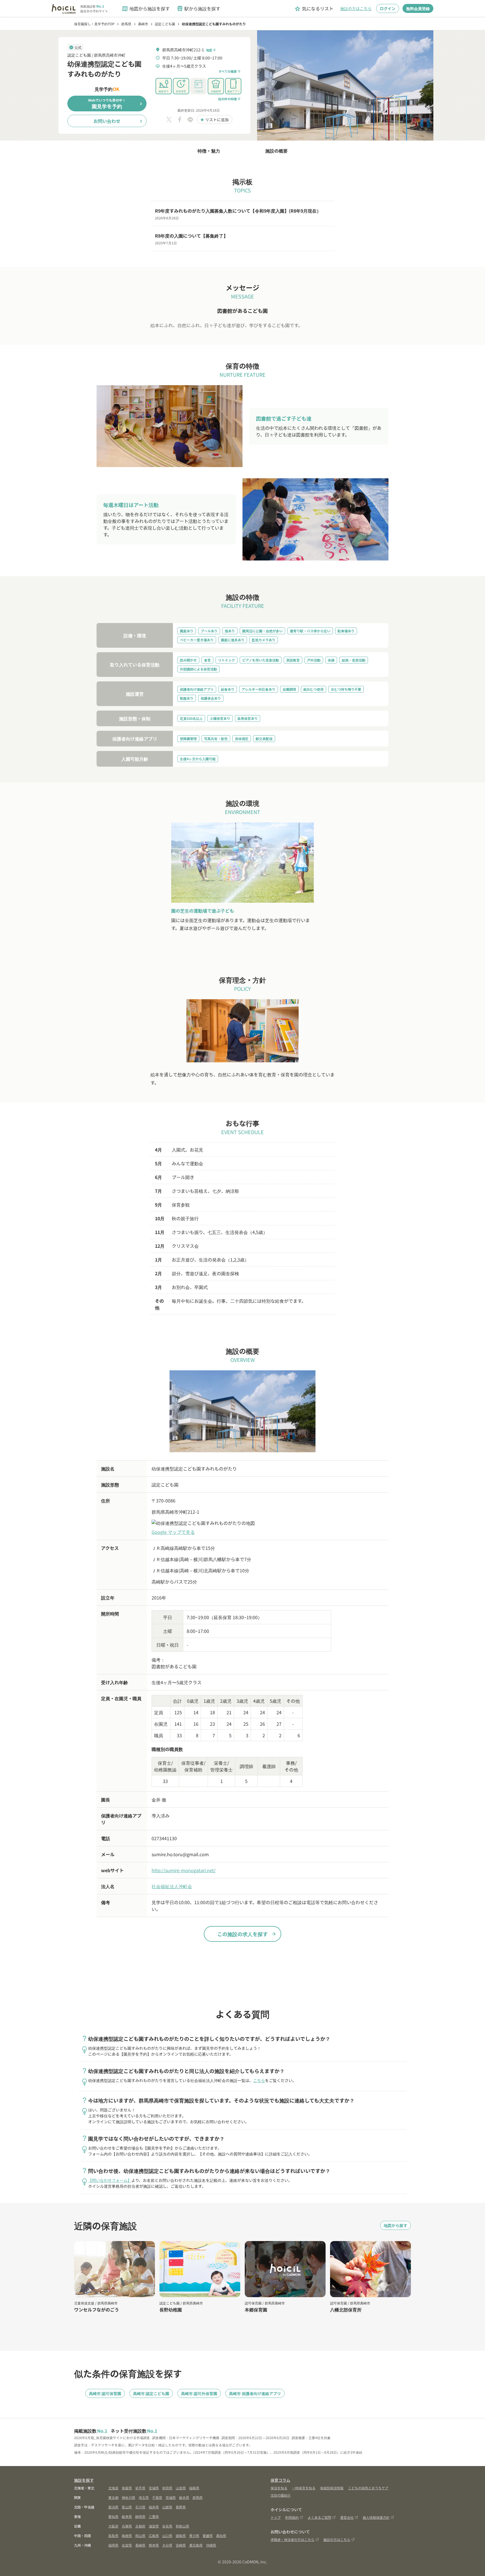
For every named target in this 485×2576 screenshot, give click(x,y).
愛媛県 (208, 2535)
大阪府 (113, 2526)
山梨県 (167, 2507)
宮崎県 (181, 2545)
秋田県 (167, 2488)
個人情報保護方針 (376, 2517)
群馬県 (198, 2497)
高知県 (221, 2535)
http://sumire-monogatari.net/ (184, 1870)
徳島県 (181, 2535)
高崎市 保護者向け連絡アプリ (255, 2393)
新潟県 (113, 2507)
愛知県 (113, 2516)
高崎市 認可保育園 (105, 2393)
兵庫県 (127, 2526)
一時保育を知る (304, 2488)
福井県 (154, 2507)
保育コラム (280, 2480)
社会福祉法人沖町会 (172, 1886)
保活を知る (279, 2488)
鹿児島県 (196, 2545)
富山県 (127, 2507)
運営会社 (347, 2517)
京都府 (140, 2526)
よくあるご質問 (319, 2517)
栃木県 (184, 2497)
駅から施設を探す (198, 9)
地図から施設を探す (146, 9)
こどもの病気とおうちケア (368, 2488)
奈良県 (167, 2526)
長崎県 (140, 2545)
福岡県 (113, 2545)
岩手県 (140, 2488)
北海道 (113, 2488)
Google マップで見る (173, 1532)
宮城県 (154, 2488)
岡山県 (140, 2535)
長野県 (181, 2507)
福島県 (194, 2488)
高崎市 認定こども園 (151, 2393)
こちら (259, 2080)
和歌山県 (182, 2526)
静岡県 (140, 2516)
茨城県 (171, 2497)
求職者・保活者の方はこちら (292, 2539)
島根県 (127, 2535)
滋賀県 (154, 2526)
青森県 (127, 2488)
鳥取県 (113, 2535)
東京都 (113, 2497)
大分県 (167, 2545)
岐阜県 (127, 2516)
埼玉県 (144, 2497)
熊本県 (154, 2545)
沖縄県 (211, 2545)
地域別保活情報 (332, 2488)
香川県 (194, 2535)
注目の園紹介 (281, 2495)
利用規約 (292, 2517)
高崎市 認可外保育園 (199, 2393)
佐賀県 (127, 2545)
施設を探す (84, 2480)
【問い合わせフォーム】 (110, 2180)
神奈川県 (129, 2497)
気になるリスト (314, 9)
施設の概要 (276, 151)
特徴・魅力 (209, 151)
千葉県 (157, 2497)
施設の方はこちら (356, 8)
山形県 (181, 2488)
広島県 (154, 2535)
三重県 (154, 2516)
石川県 (140, 2507)
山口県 (167, 2535)
